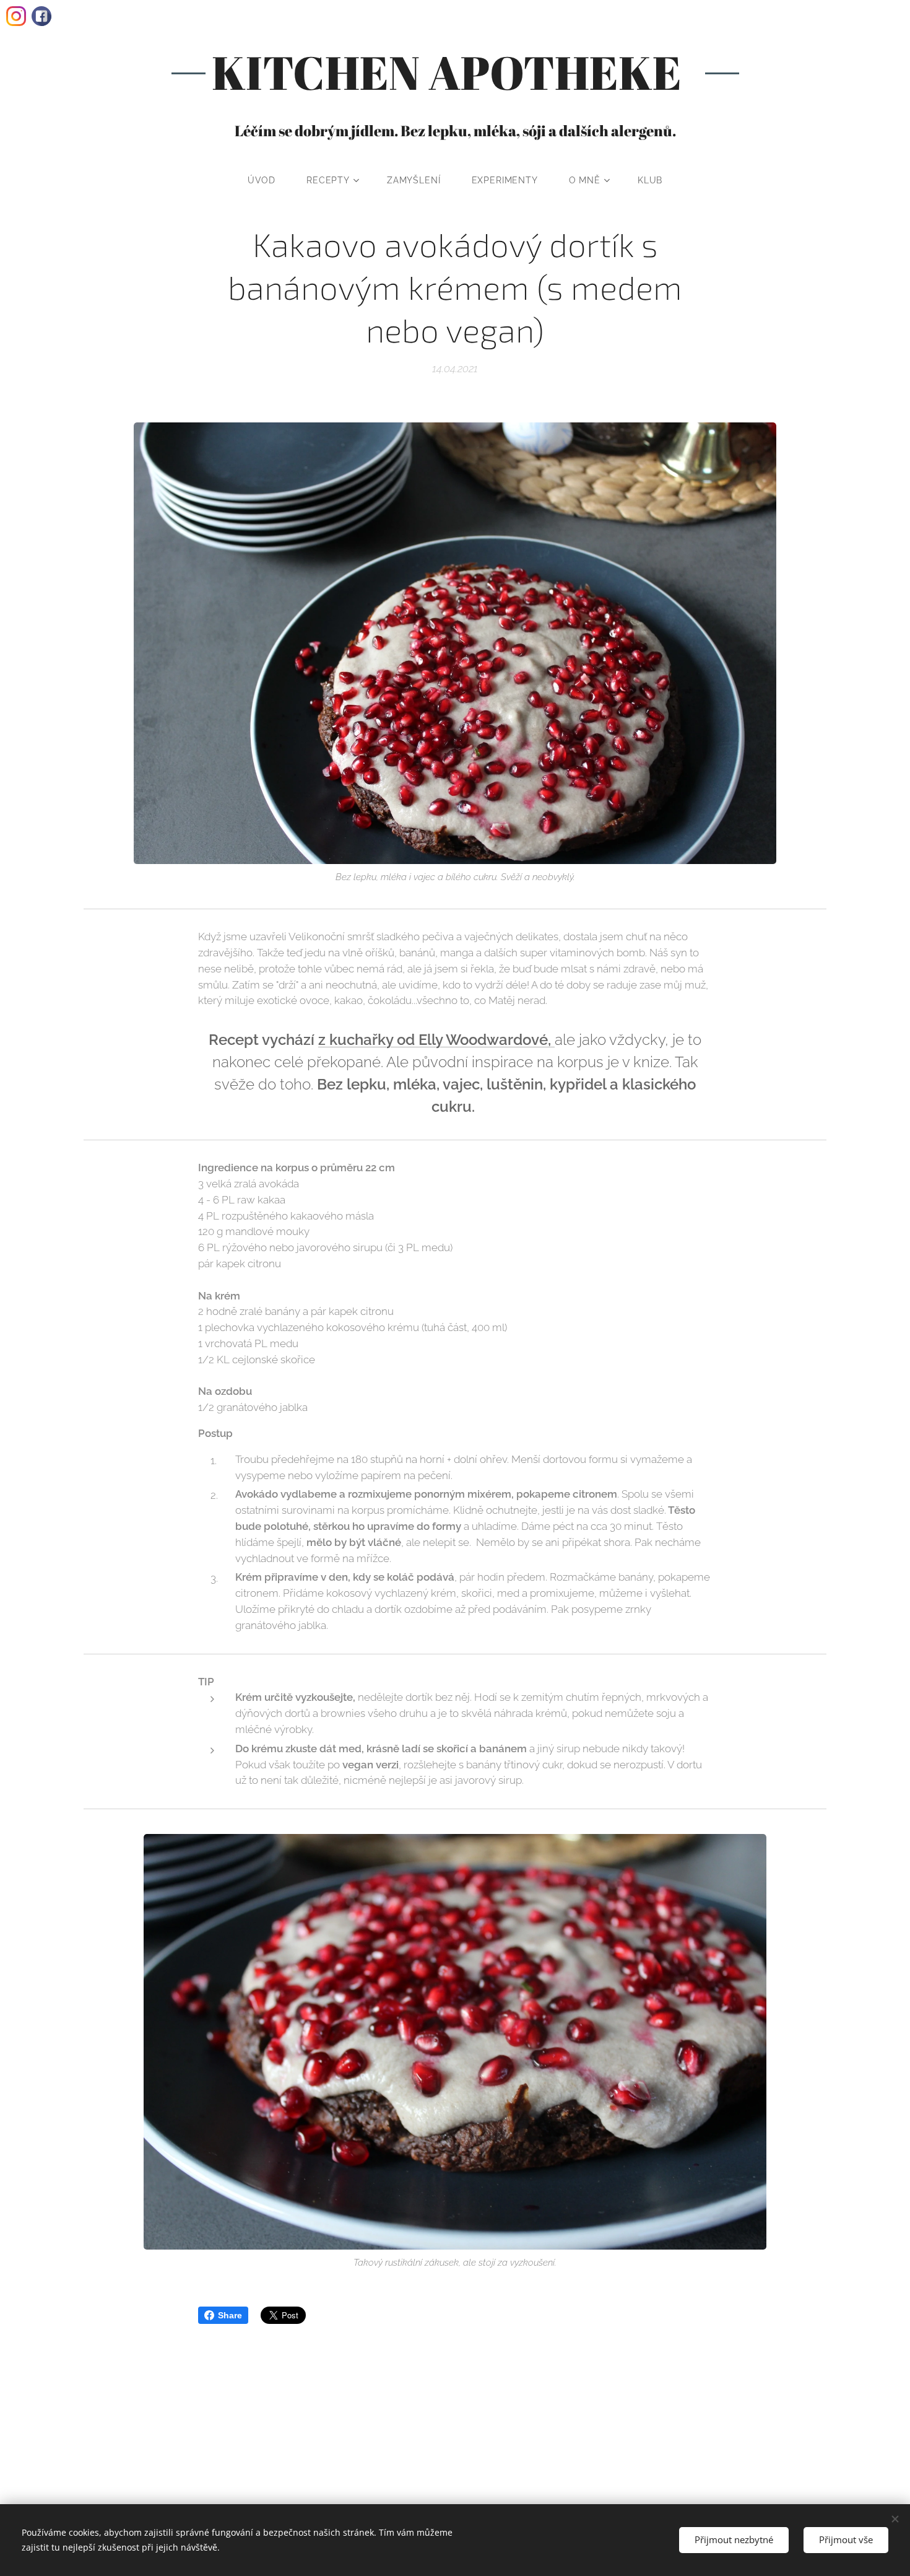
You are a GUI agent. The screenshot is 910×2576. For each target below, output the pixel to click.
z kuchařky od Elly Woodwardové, (436, 1040)
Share (230, 2315)
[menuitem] (269, 180)
